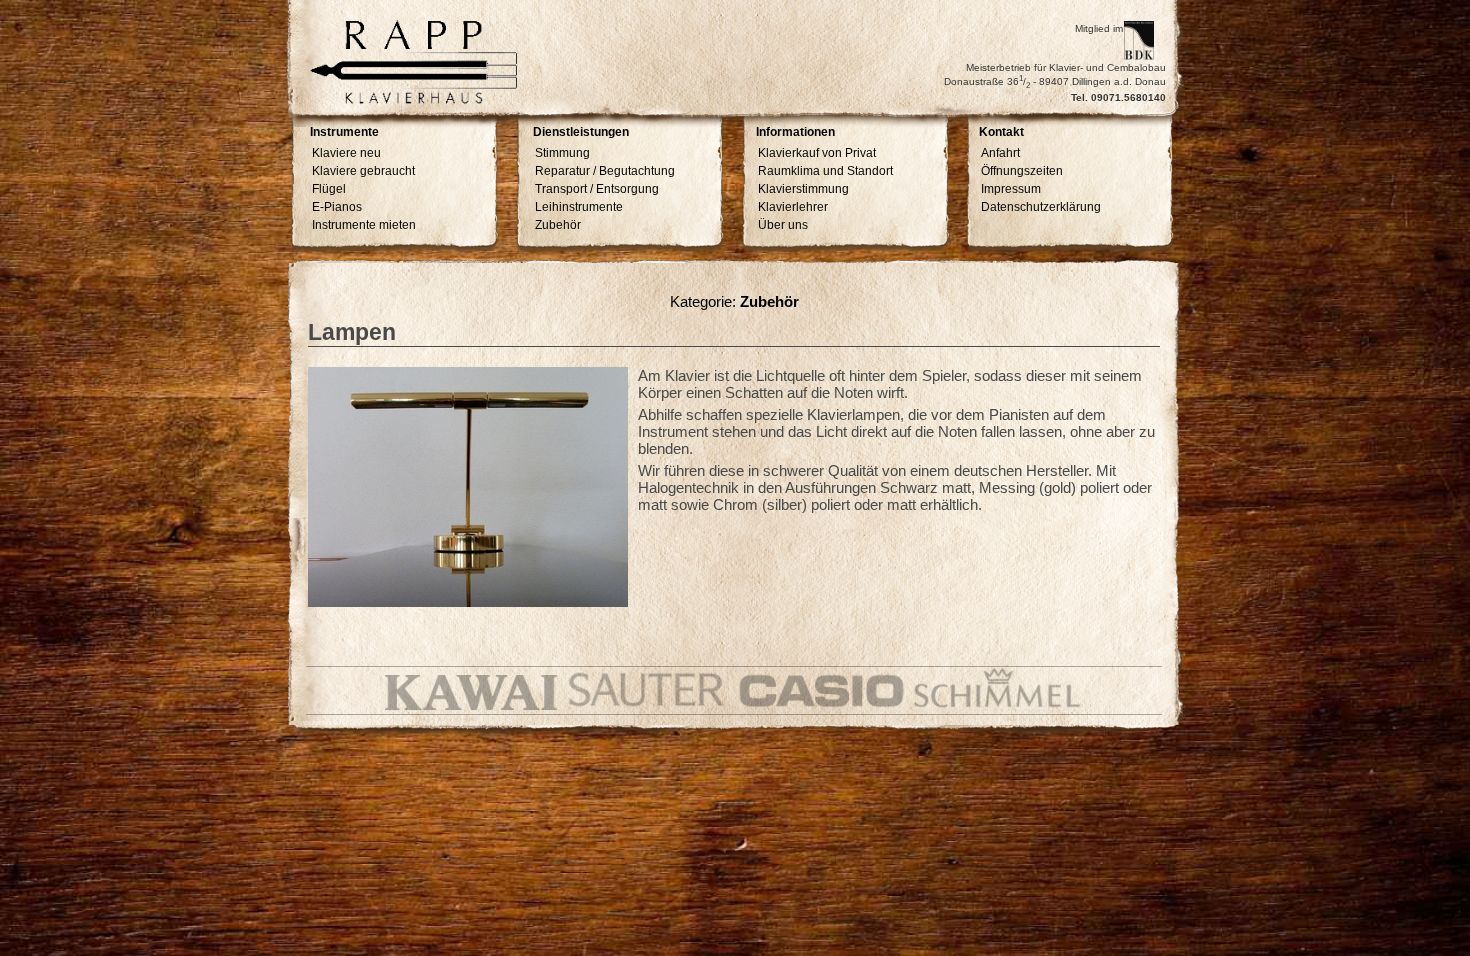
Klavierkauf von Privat (817, 153)
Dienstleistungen (581, 132)
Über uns (783, 225)
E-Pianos (337, 207)
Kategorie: (734, 301)
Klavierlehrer (793, 207)
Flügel (329, 189)
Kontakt (1001, 132)
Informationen (795, 132)
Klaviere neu (346, 153)
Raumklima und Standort (825, 171)
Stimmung (562, 153)
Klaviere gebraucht (363, 171)
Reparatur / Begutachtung (605, 171)
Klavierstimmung (803, 189)
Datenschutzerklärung (1041, 207)
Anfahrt (1000, 153)
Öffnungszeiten (1022, 171)
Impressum (1011, 189)
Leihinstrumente (579, 207)
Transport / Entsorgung (597, 189)
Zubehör (558, 225)
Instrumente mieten (364, 225)
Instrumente (344, 132)
